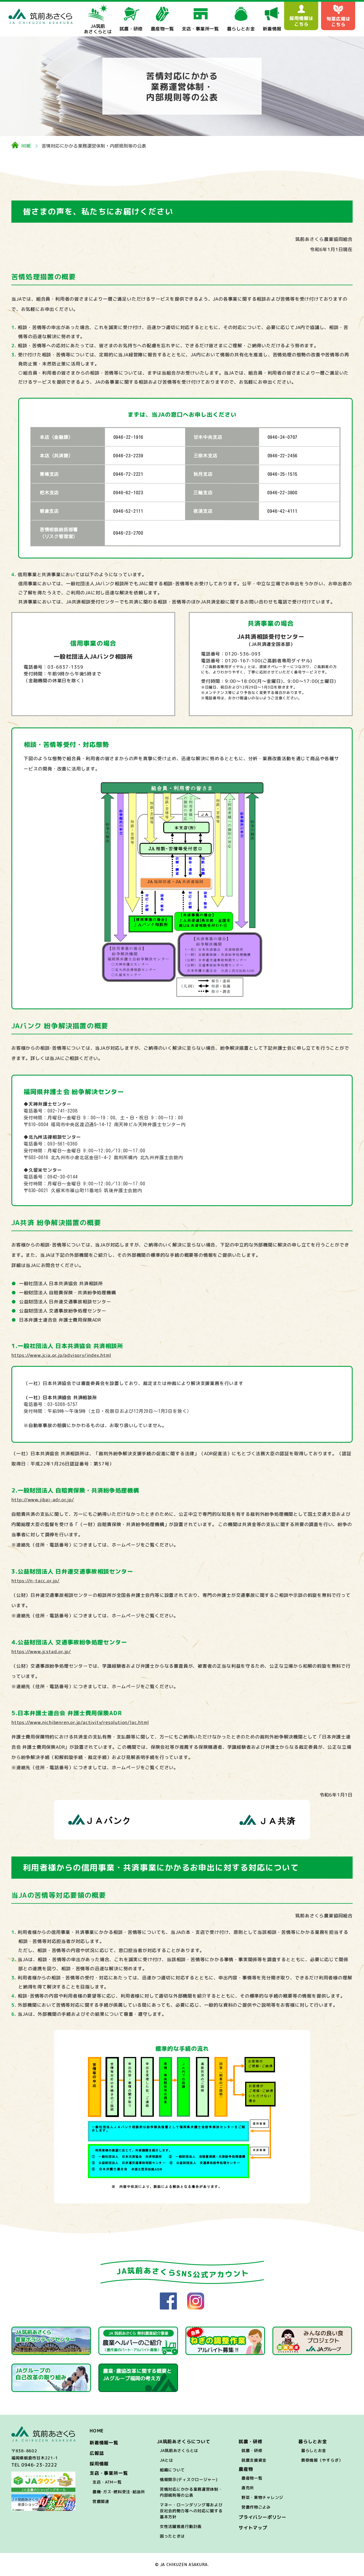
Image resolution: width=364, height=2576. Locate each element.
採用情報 (99, 2464)
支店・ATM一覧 (107, 2482)
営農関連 (101, 2501)
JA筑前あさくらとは (179, 2450)
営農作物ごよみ (256, 2507)
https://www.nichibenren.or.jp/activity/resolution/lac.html (80, 1722)
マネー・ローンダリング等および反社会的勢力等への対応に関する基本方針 (191, 2511)
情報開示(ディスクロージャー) (189, 2479)
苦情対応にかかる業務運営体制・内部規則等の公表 (191, 2492)
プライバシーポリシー (262, 2517)
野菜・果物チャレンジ (262, 2497)
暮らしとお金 (314, 2450)
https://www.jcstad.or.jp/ (41, 1651)
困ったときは (172, 2536)
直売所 (248, 2488)
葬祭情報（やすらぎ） (322, 2460)
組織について (172, 2470)
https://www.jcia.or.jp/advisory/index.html (61, 1355)
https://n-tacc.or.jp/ (36, 1581)
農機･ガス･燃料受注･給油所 (119, 2492)
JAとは (167, 2460)
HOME (27, 146)
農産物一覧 (252, 2478)
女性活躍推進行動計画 (181, 2526)
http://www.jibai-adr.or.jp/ (43, 1500)
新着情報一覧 (104, 2443)
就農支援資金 (254, 2460)
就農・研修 (252, 2450)
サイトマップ (253, 2528)
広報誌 (97, 2453)
